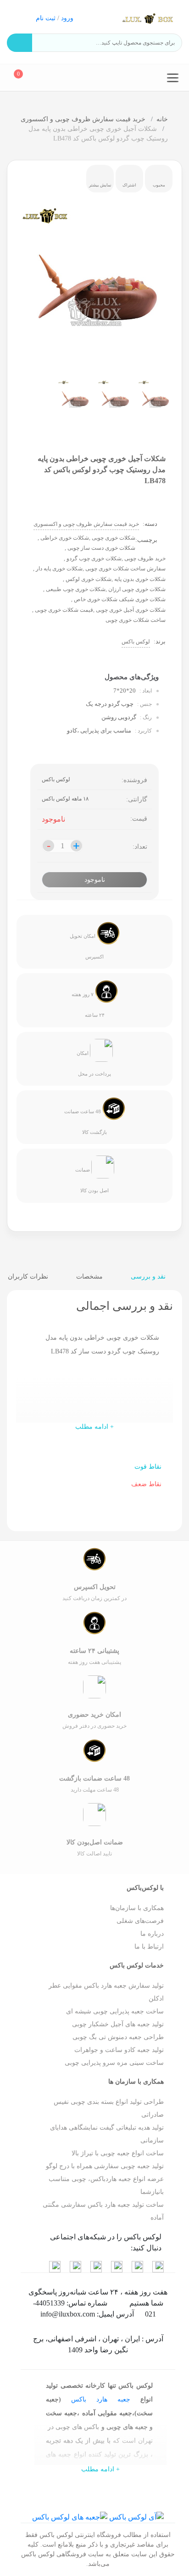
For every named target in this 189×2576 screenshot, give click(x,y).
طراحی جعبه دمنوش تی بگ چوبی (118, 2037)
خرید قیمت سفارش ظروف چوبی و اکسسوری (84, 119)
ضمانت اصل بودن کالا (92, 1181)
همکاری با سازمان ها (136, 2082)
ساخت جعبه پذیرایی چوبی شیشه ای (115, 2011)
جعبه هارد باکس (101, 2399)
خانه (162, 119)
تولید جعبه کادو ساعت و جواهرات (119, 2050)
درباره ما (152, 1934)
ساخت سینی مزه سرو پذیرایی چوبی (114, 2063)
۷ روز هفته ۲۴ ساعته (88, 1005)
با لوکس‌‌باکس (145, 1888)
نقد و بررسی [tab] (149, 1277)
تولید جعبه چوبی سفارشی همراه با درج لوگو (105, 2166)
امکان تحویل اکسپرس (87, 946)
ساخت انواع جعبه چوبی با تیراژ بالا (118, 2153)
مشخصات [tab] (90, 1277)
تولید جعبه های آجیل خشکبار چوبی (118, 2024)
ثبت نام (46, 18)
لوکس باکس (136, 642)
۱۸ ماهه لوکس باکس (65, 799)
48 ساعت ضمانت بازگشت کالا (86, 1122)
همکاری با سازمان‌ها (137, 1908)
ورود (67, 18)
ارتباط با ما (149, 1947)
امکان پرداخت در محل (94, 1063)
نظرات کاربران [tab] (29, 1277)
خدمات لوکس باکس (137, 1965)
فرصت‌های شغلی (140, 1921)
